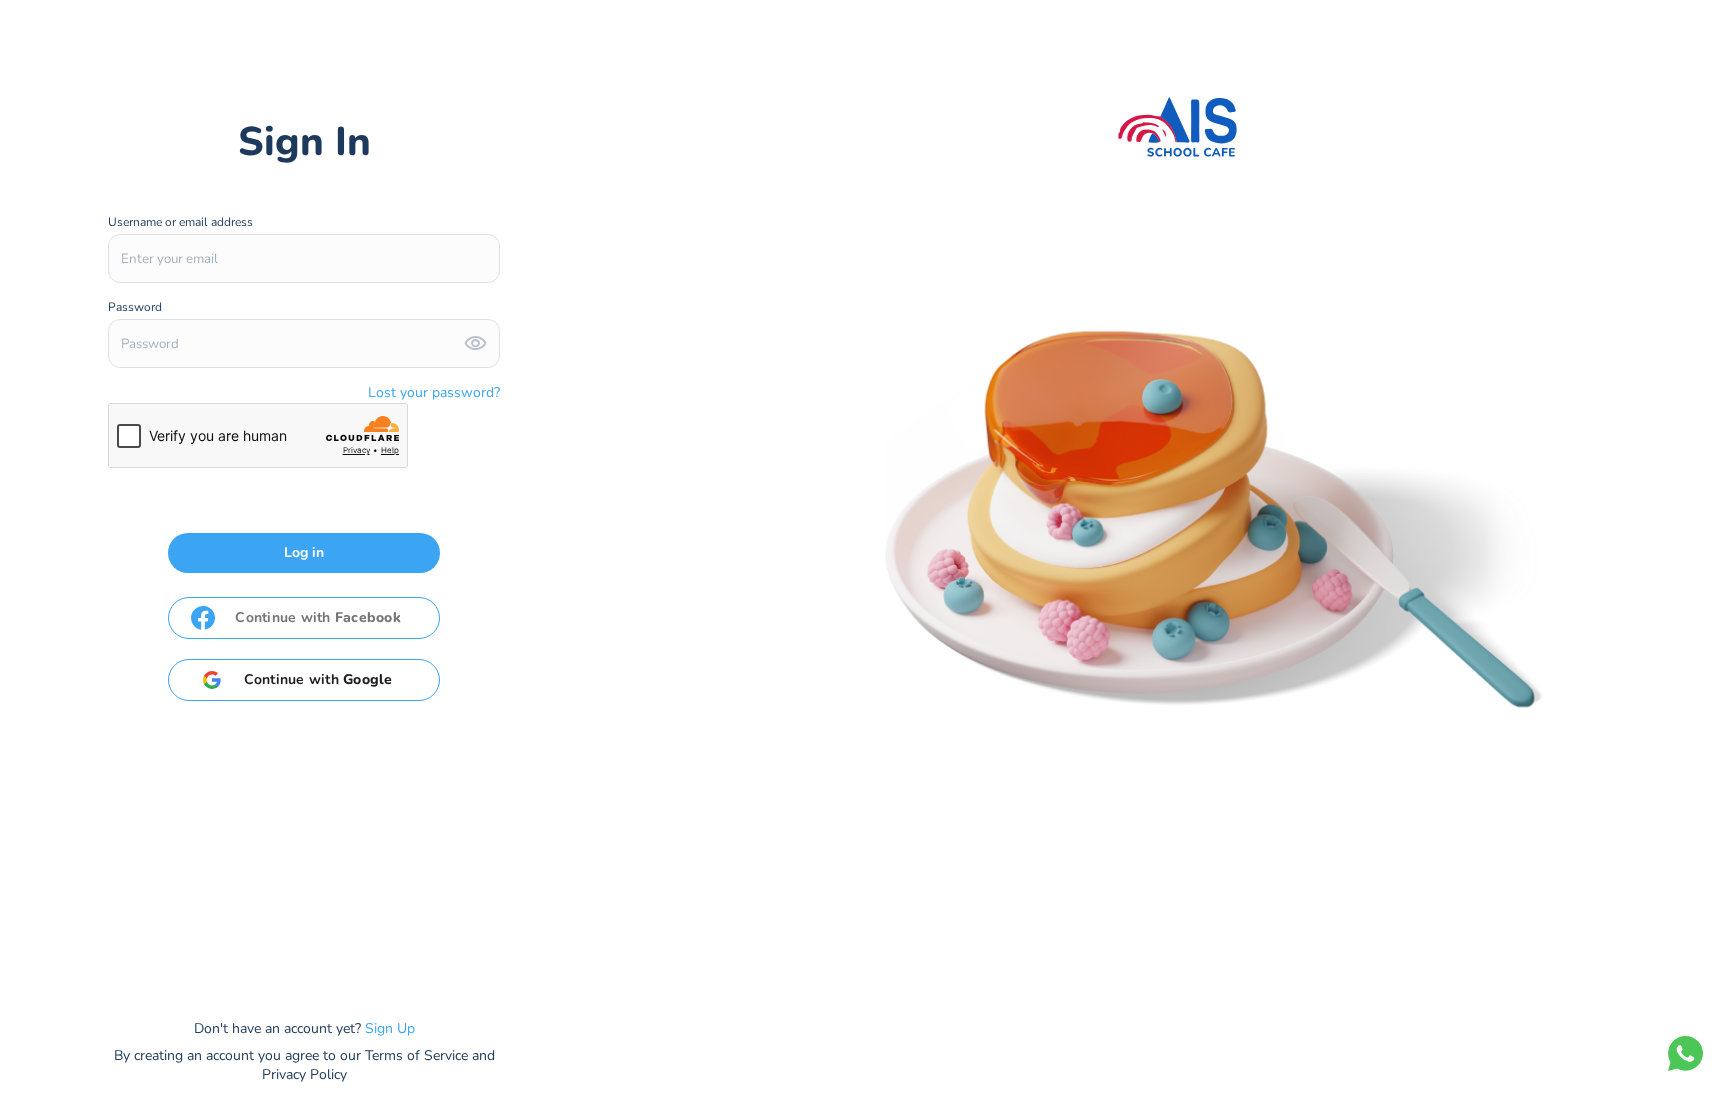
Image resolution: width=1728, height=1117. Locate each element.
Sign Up (390, 1028)
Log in (304, 552)
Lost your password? (434, 392)
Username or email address (182, 222)
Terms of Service (416, 1055)
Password (136, 307)
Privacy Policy (304, 1074)
